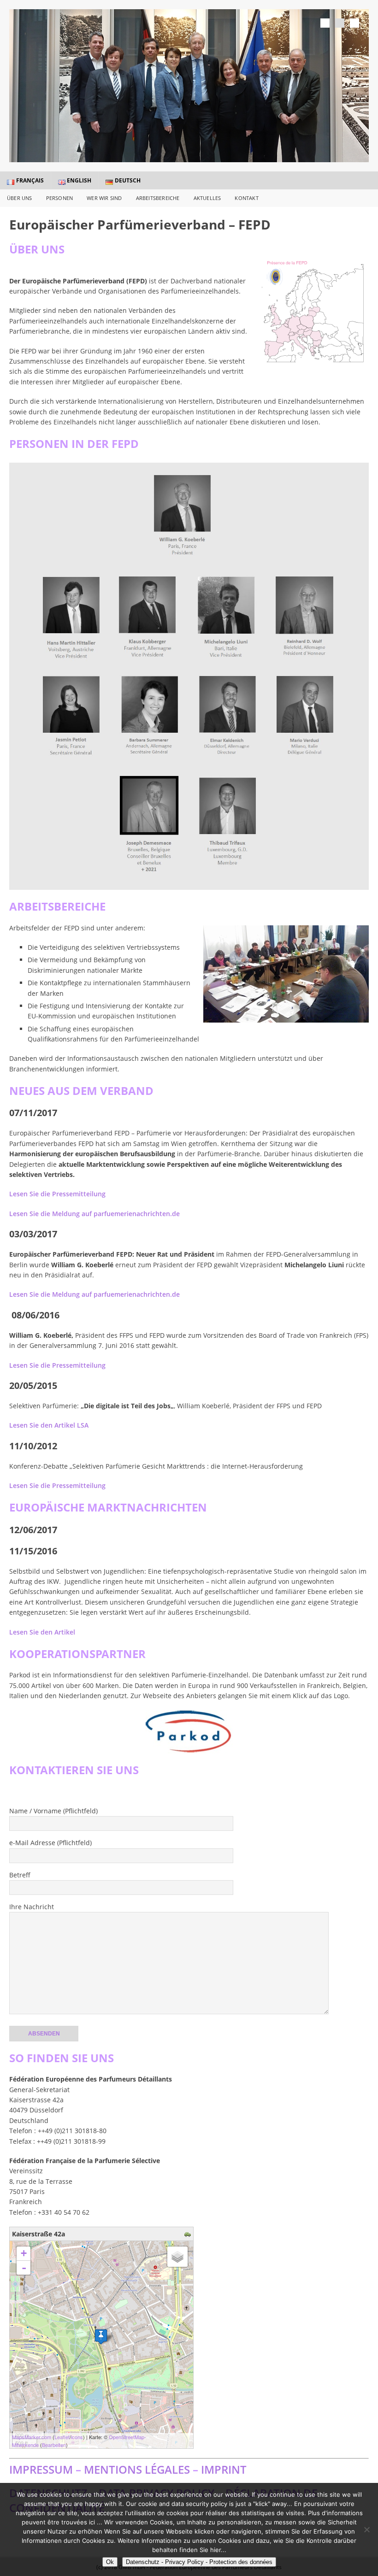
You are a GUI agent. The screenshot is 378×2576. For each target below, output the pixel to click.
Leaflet (62, 2437)
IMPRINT (224, 2469)
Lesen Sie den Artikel (42, 1632)
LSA (49, 1425)
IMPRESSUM (41, 2469)
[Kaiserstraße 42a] (101, 2337)
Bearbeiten (54, 2445)
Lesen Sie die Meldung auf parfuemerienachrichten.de (94, 1214)
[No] (366, 2529)
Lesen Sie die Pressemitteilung (57, 1194)
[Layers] (177, 2257)
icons (77, 2437)
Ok (110, 2562)
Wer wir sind (104, 198)
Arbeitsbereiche (158, 198)
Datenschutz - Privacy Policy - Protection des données (199, 2562)
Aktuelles (207, 198)
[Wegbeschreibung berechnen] (189, 2234)
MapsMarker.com (32, 2437)
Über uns (20, 198)
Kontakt (246, 198)
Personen (60, 198)
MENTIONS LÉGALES (137, 2469)
